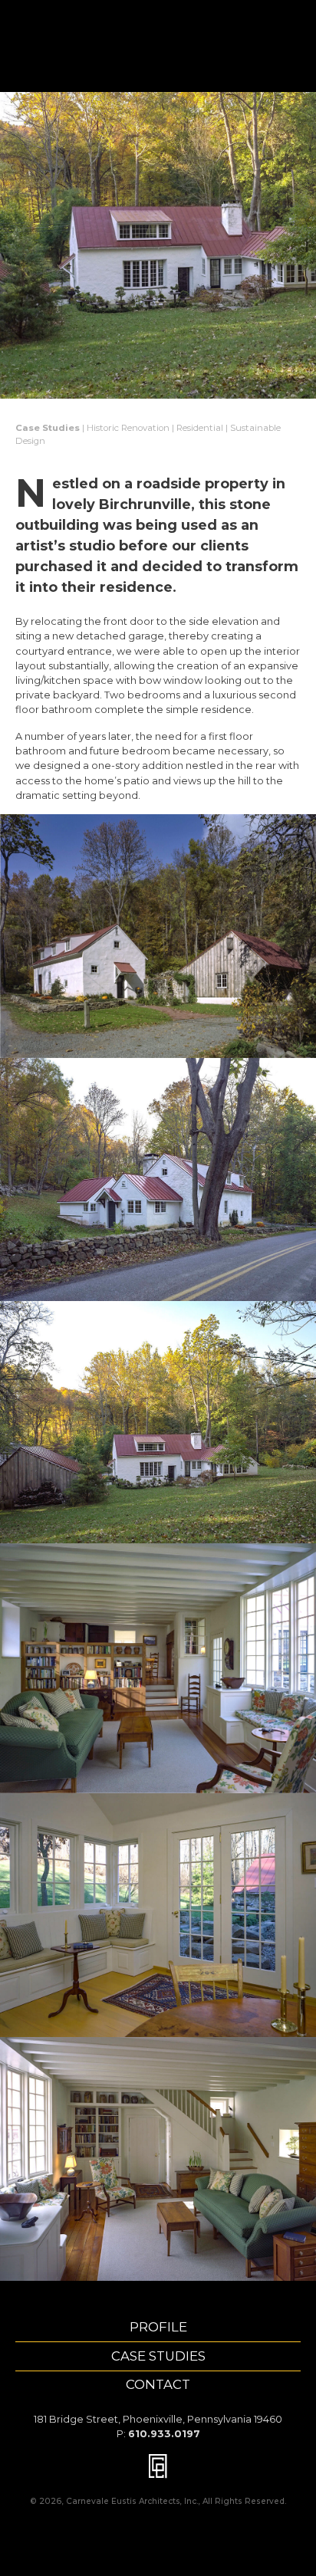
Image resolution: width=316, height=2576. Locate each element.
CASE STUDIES (158, 2356)
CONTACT (158, 2384)
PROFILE (158, 2327)
